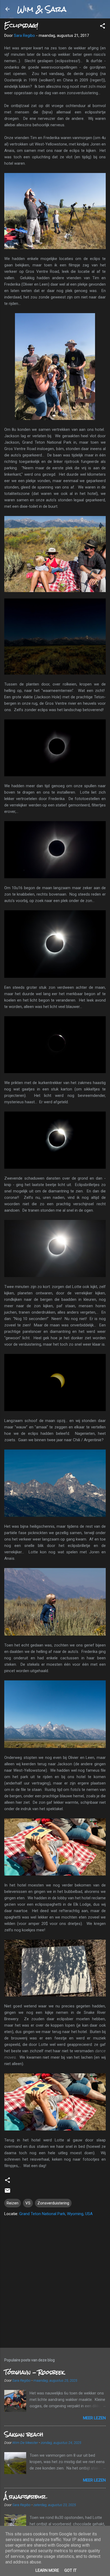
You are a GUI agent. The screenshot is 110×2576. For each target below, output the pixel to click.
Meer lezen (94, 2418)
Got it (70, 2570)
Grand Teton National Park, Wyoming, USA (56, 2214)
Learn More (47, 2570)
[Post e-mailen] (7, 2192)
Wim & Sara (42, 9)
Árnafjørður (25, 2497)
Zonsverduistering (53, 2203)
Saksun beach (24, 2434)
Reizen (13, 2203)
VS (28, 2203)
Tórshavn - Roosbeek (34, 2372)
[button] (103, 27)
